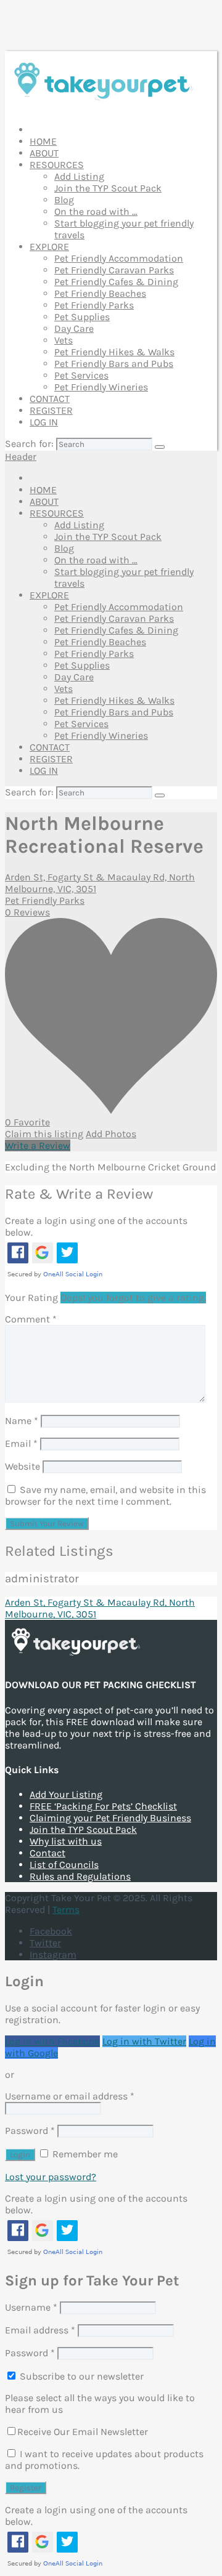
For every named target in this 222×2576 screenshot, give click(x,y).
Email (21, 1443)
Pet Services (81, 375)
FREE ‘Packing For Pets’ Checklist (103, 1806)
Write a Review (38, 1145)
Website (23, 1466)
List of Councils (64, 1865)
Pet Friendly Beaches (100, 293)
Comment (31, 1319)
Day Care (74, 328)
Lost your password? (51, 2177)
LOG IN (44, 422)
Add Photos (111, 1134)
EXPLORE (49, 247)
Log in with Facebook (52, 2041)
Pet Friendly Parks (94, 305)
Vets (64, 340)
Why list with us (66, 1841)
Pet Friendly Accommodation (119, 258)
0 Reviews (27, 912)
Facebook (51, 1931)
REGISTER (51, 410)
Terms (66, 1910)
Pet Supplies (82, 317)
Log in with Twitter (144, 2041)
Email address (40, 2330)
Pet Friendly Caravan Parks (114, 270)
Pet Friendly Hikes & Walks (114, 352)
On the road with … (96, 211)
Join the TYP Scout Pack (108, 188)
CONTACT (50, 399)
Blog (64, 200)
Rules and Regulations (80, 1876)
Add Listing (79, 176)
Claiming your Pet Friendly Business (110, 1818)
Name (22, 1421)
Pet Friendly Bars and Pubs (114, 364)
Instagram (53, 1954)
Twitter (45, 1943)
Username (31, 2307)
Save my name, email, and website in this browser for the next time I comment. (105, 1495)
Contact (47, 1853)
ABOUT (44, 153)
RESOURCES (57, 165)
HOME (43, 141)
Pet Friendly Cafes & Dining (116, 282)
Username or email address (70, 2096)
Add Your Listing (66, 1794)
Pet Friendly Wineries (101, 387)
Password (30, 2131)
